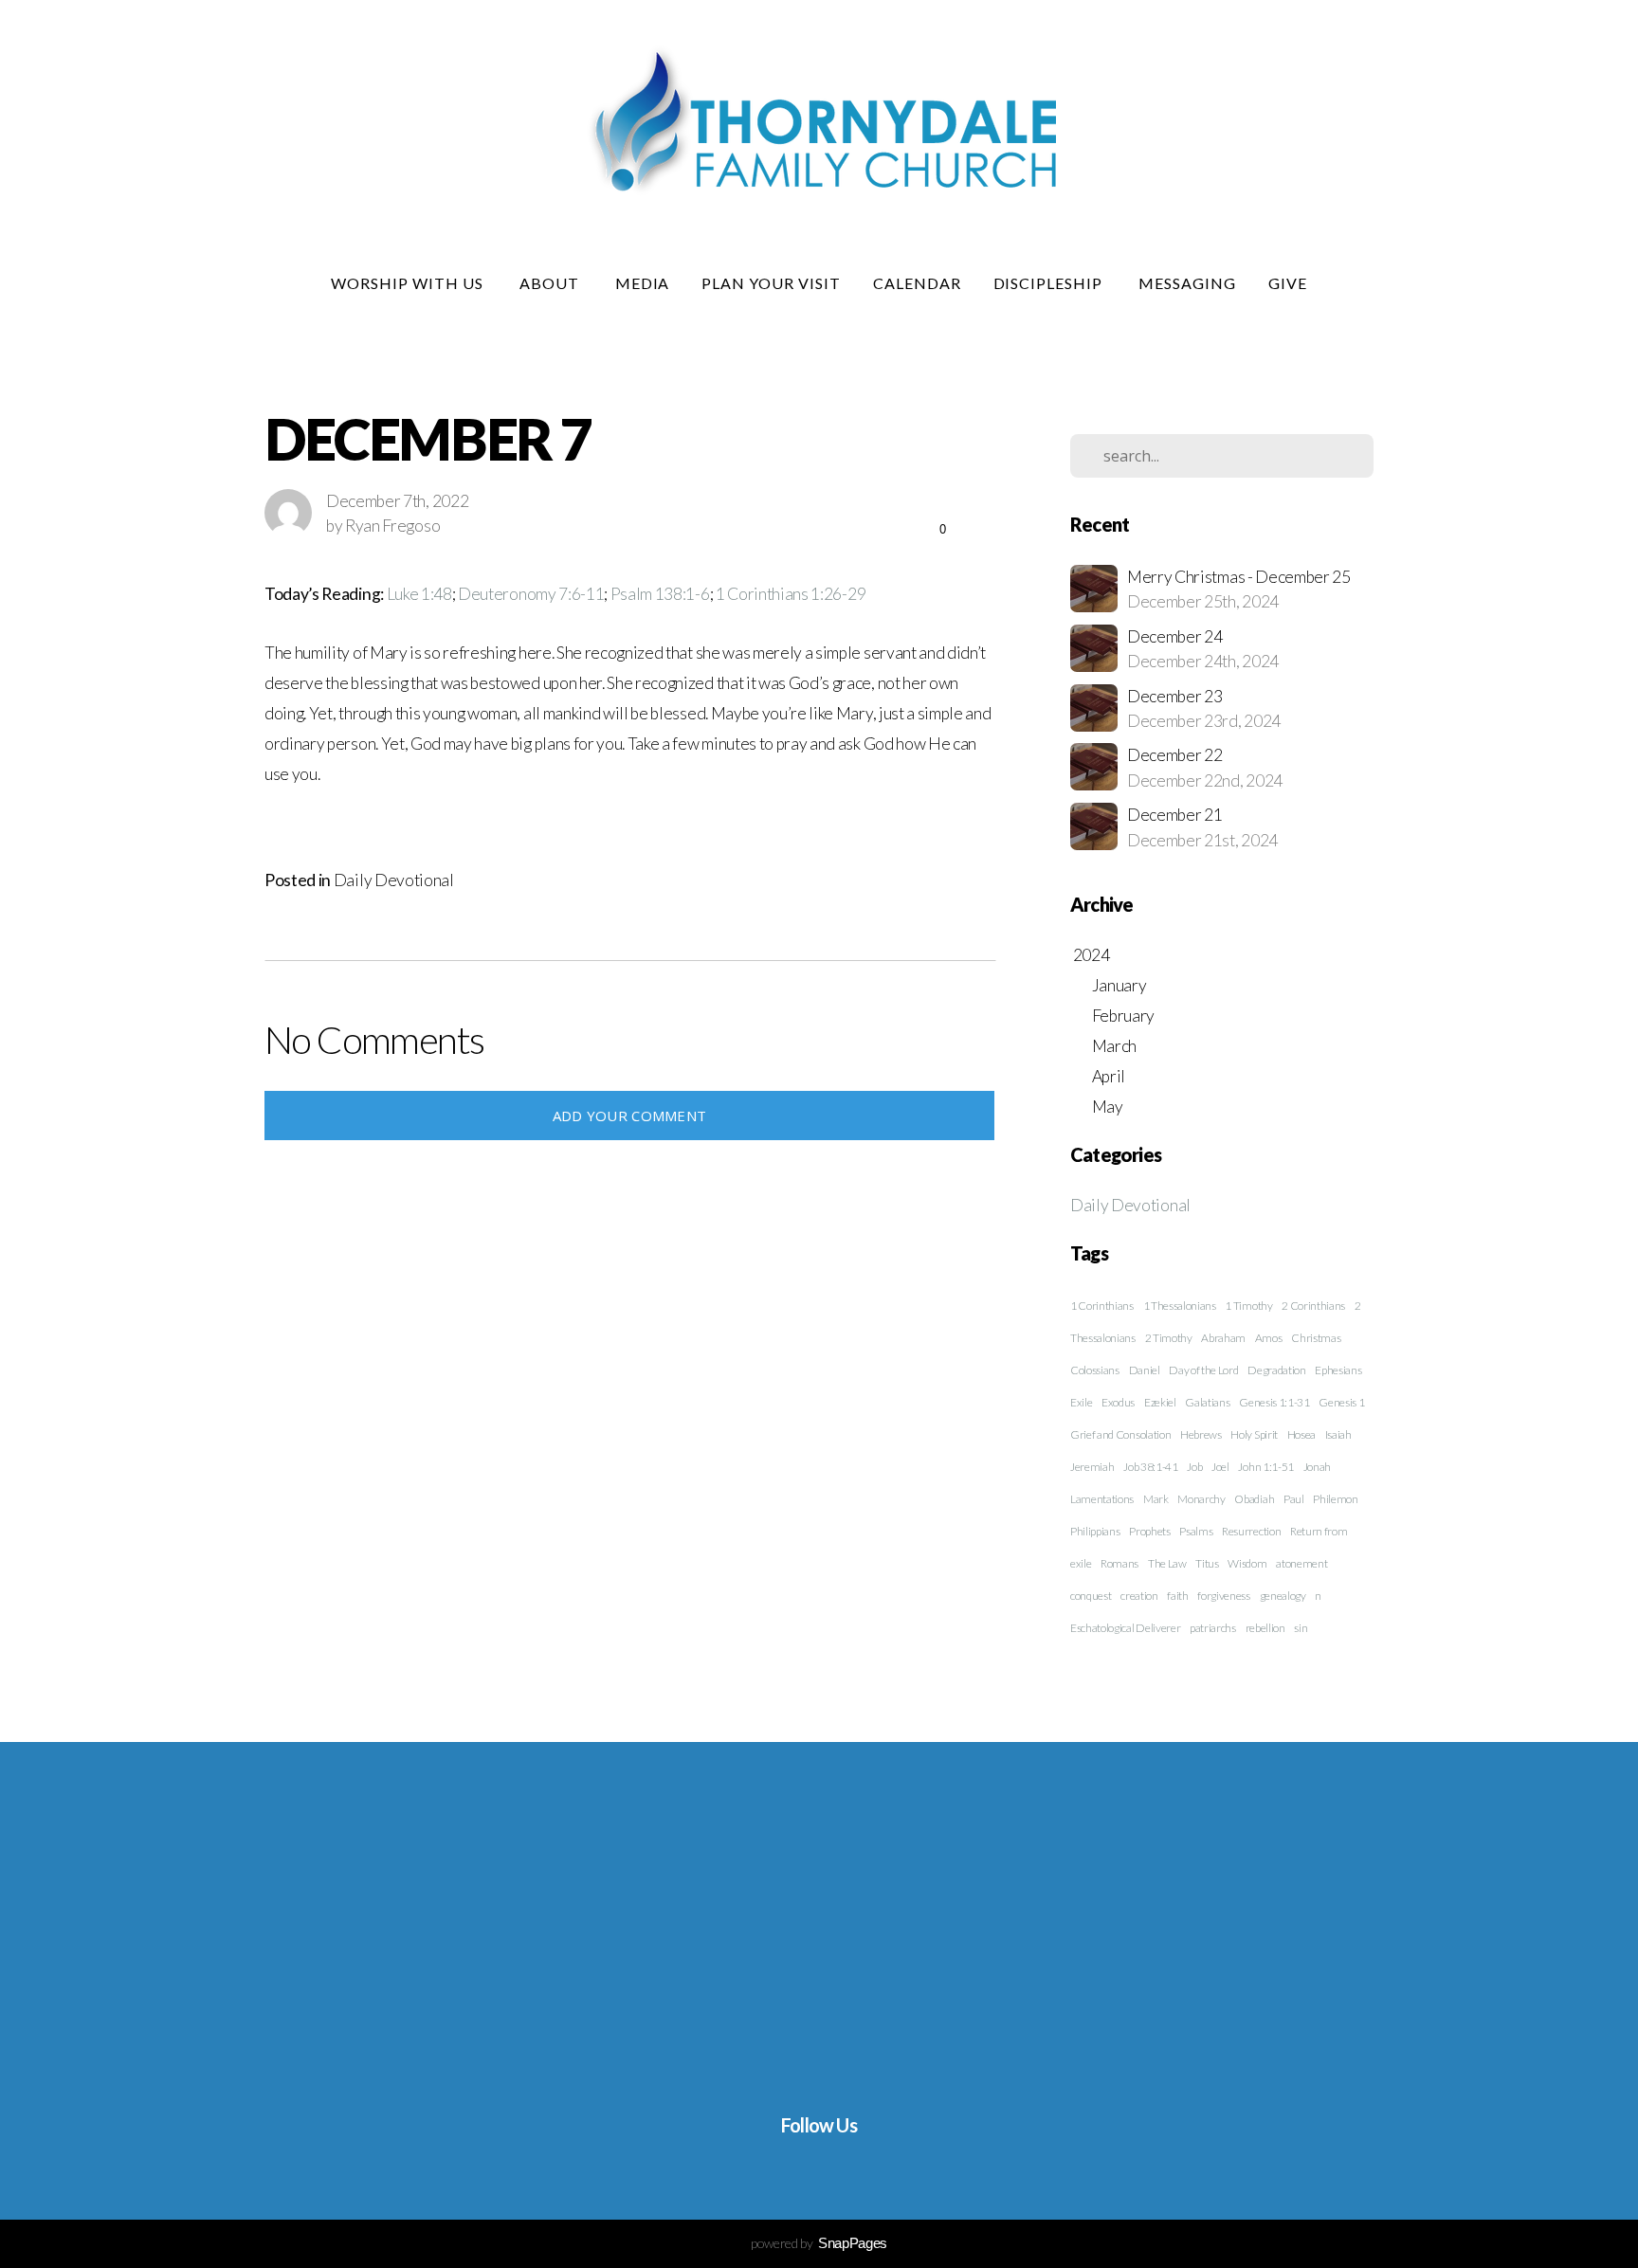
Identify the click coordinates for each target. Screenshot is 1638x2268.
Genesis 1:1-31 (1274, 1402)
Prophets (1149, 1531)
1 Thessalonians (1180, 1306)
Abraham (1223, 1338)
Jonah (1317, 1467)
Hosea (1301, 1434)
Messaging (1187, 283)
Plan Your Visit (771, 283)
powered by (819, 2243)
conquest (1091, 1596)
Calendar (917, 283)
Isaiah (1338, 1434)
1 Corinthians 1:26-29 (791, 594)
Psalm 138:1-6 (660, 594)
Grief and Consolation (1120, 1434)
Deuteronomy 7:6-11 (531, 594)
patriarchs (1213, 1628)
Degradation (1276, 1370)
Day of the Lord (1203, 1370)
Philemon (1335, 1499)
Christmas (1316, 1338)
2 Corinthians (1313, 1306)
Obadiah (1254, 1499)
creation (1139, 1596)
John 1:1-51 (1265, 1467)
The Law (1167, 1563)
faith (1177, 1596)
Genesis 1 (1341, 1402)
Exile (1081, 1402)
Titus (1207, 1563)
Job (1194, 1467)
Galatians (1207, 1402)
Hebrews (1201, 1434)
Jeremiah (1092, 1467)
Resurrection (1251, 1531)
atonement (1301, 1563)
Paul (1294, 1499)
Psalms (1196, 1531)
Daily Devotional (394, 880)
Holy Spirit (1254, 1434)
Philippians (1095, 1531)
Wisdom (1247, 1563)
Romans (1119, 1563)
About (551, 283)
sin (1301, 1628)
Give (1288, 283)
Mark (1156, 1499)
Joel (1220, 1467)
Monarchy (1201, 1499)
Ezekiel (1160, 1402)
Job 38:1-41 (1150, 1467)
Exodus (1118, 1402)
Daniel (1145, 1370)
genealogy (1283, 1596)
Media (643, 283)
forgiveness (1223, 1596)
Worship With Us (409, 283)
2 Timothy (1169, 1338)
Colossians (1095, 1370)
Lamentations (1102, 1499)
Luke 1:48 (419, 594)
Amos (1269, 1338)
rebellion (1265, 1628)
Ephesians (1338, 1370)
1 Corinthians (1102, 1306)
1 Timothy (1248, 1306)
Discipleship (1050, 283)
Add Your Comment (630, 1116)
